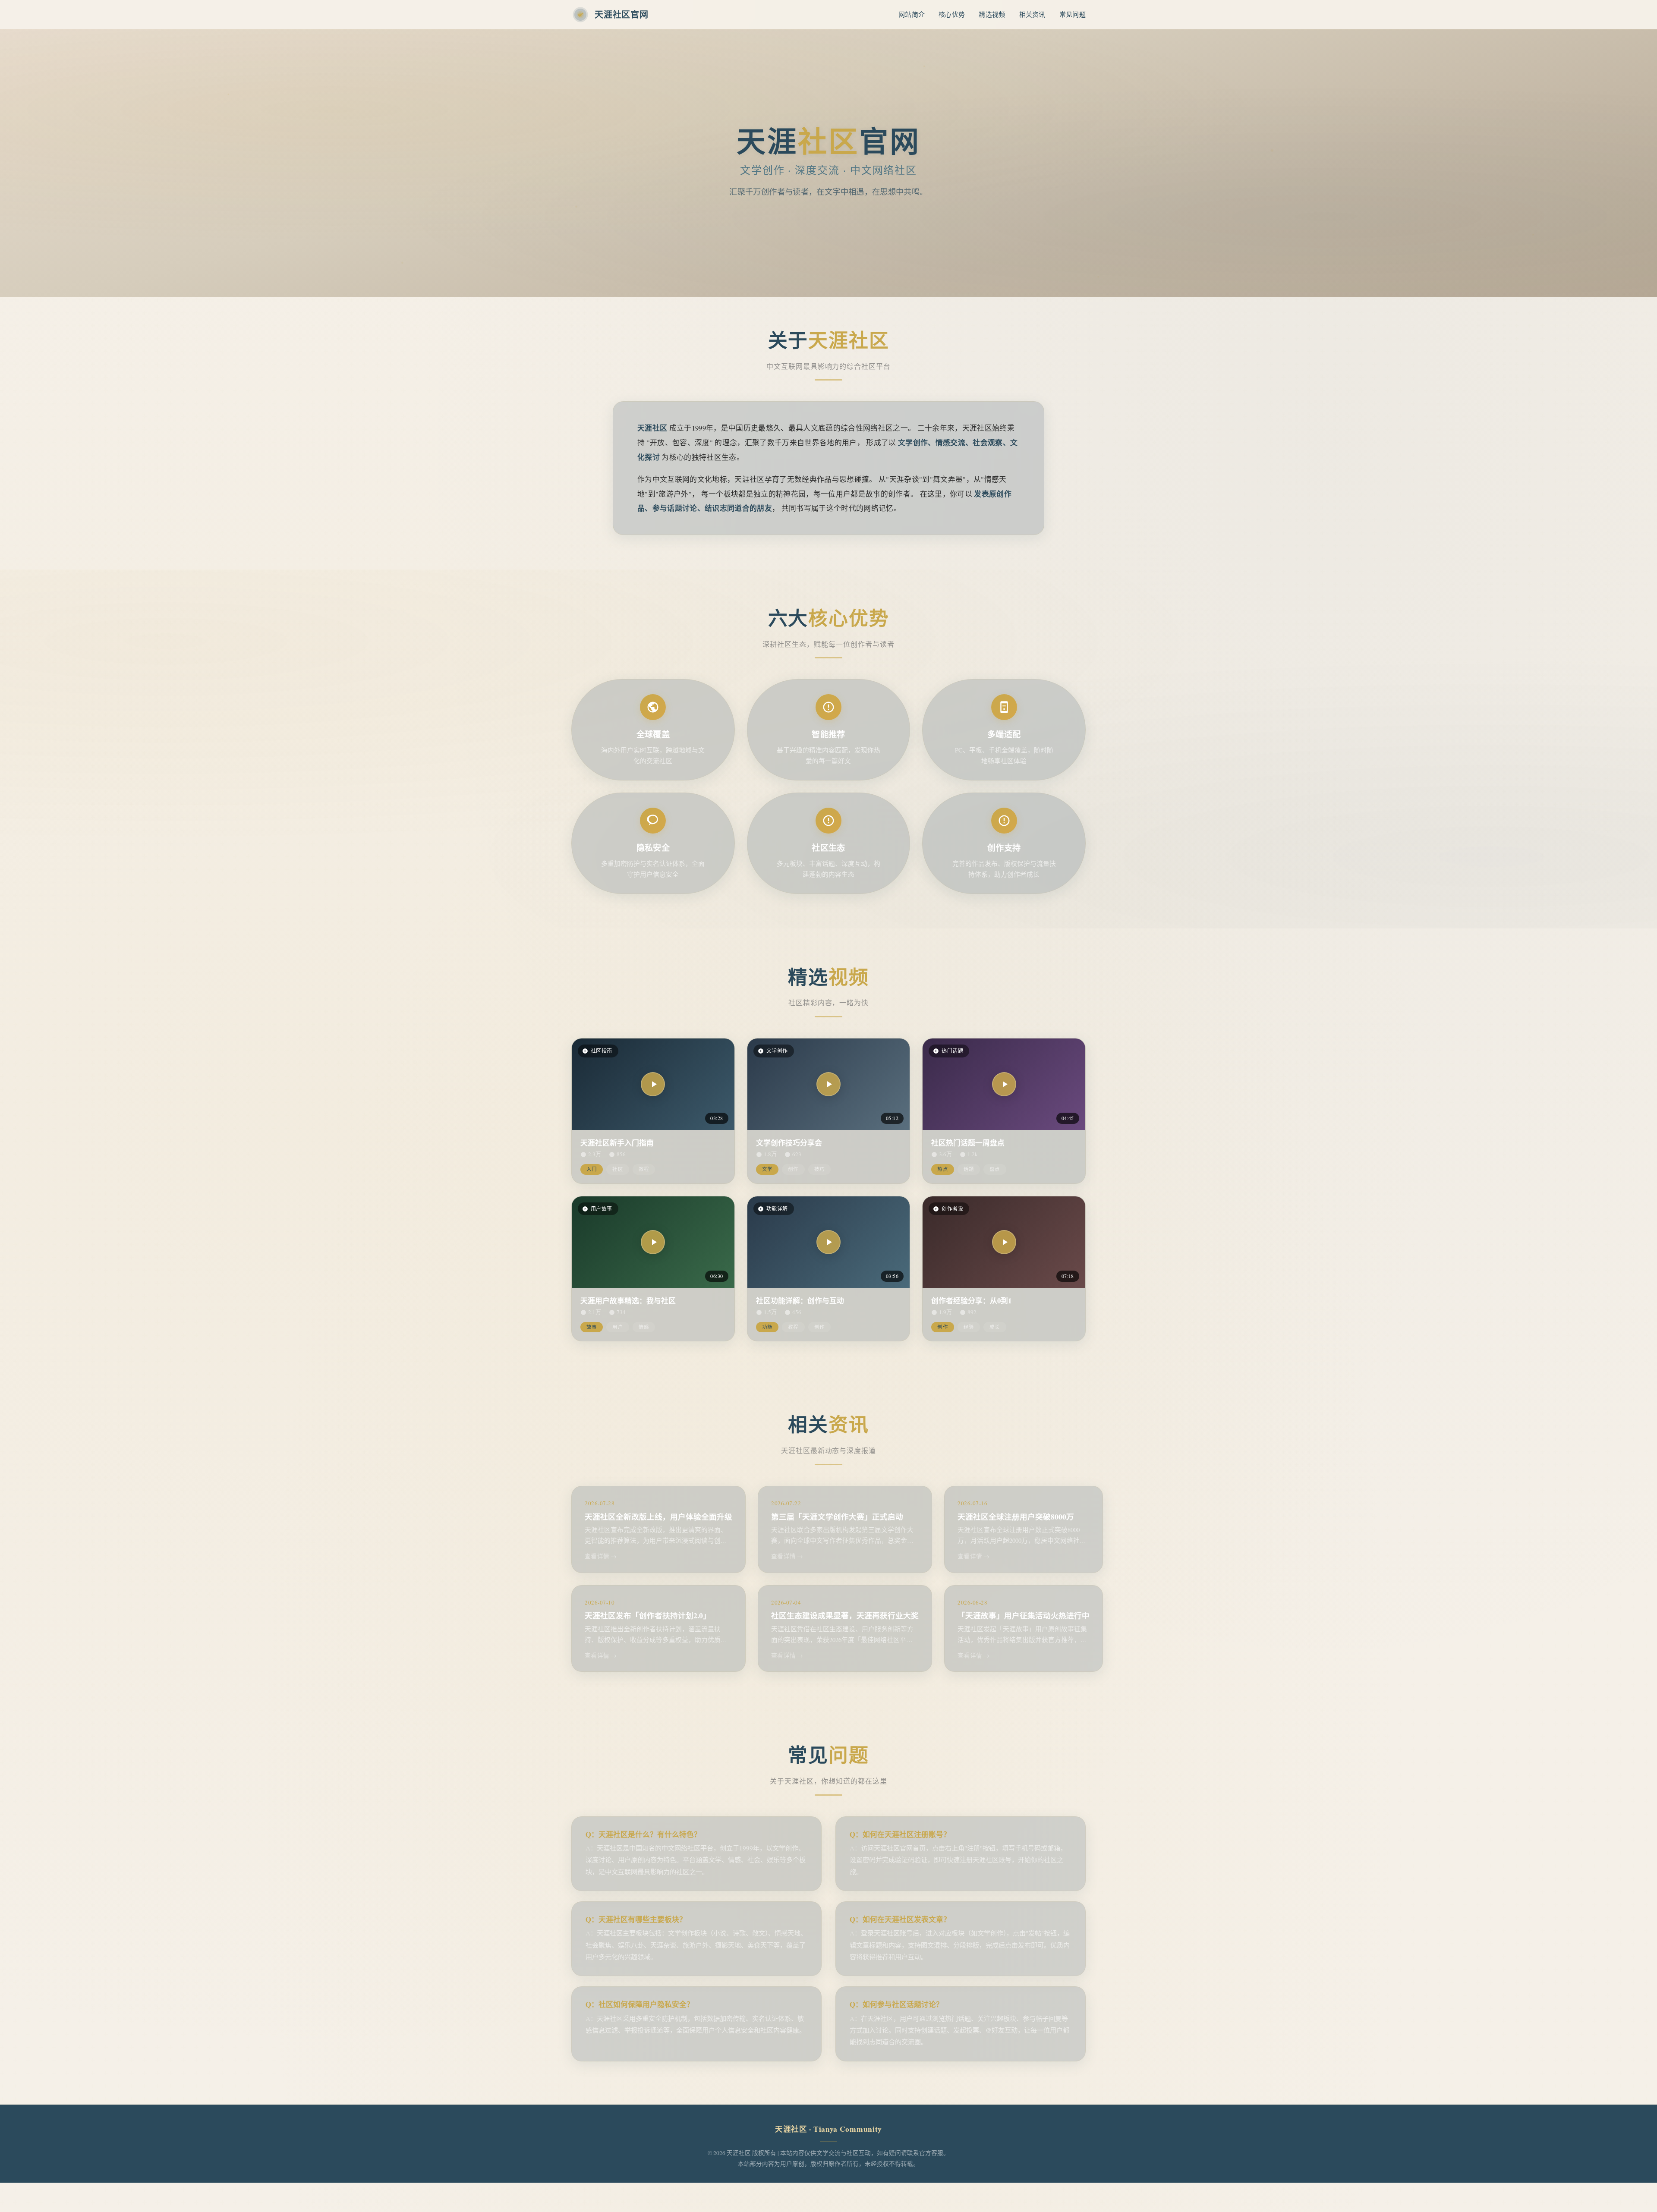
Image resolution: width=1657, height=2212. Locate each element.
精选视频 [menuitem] (992, 14)
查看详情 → (601, 1556)
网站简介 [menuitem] (912, 14)
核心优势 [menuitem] (952, 14)
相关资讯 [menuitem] (1032, 14)
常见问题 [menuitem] (1073, 14)
